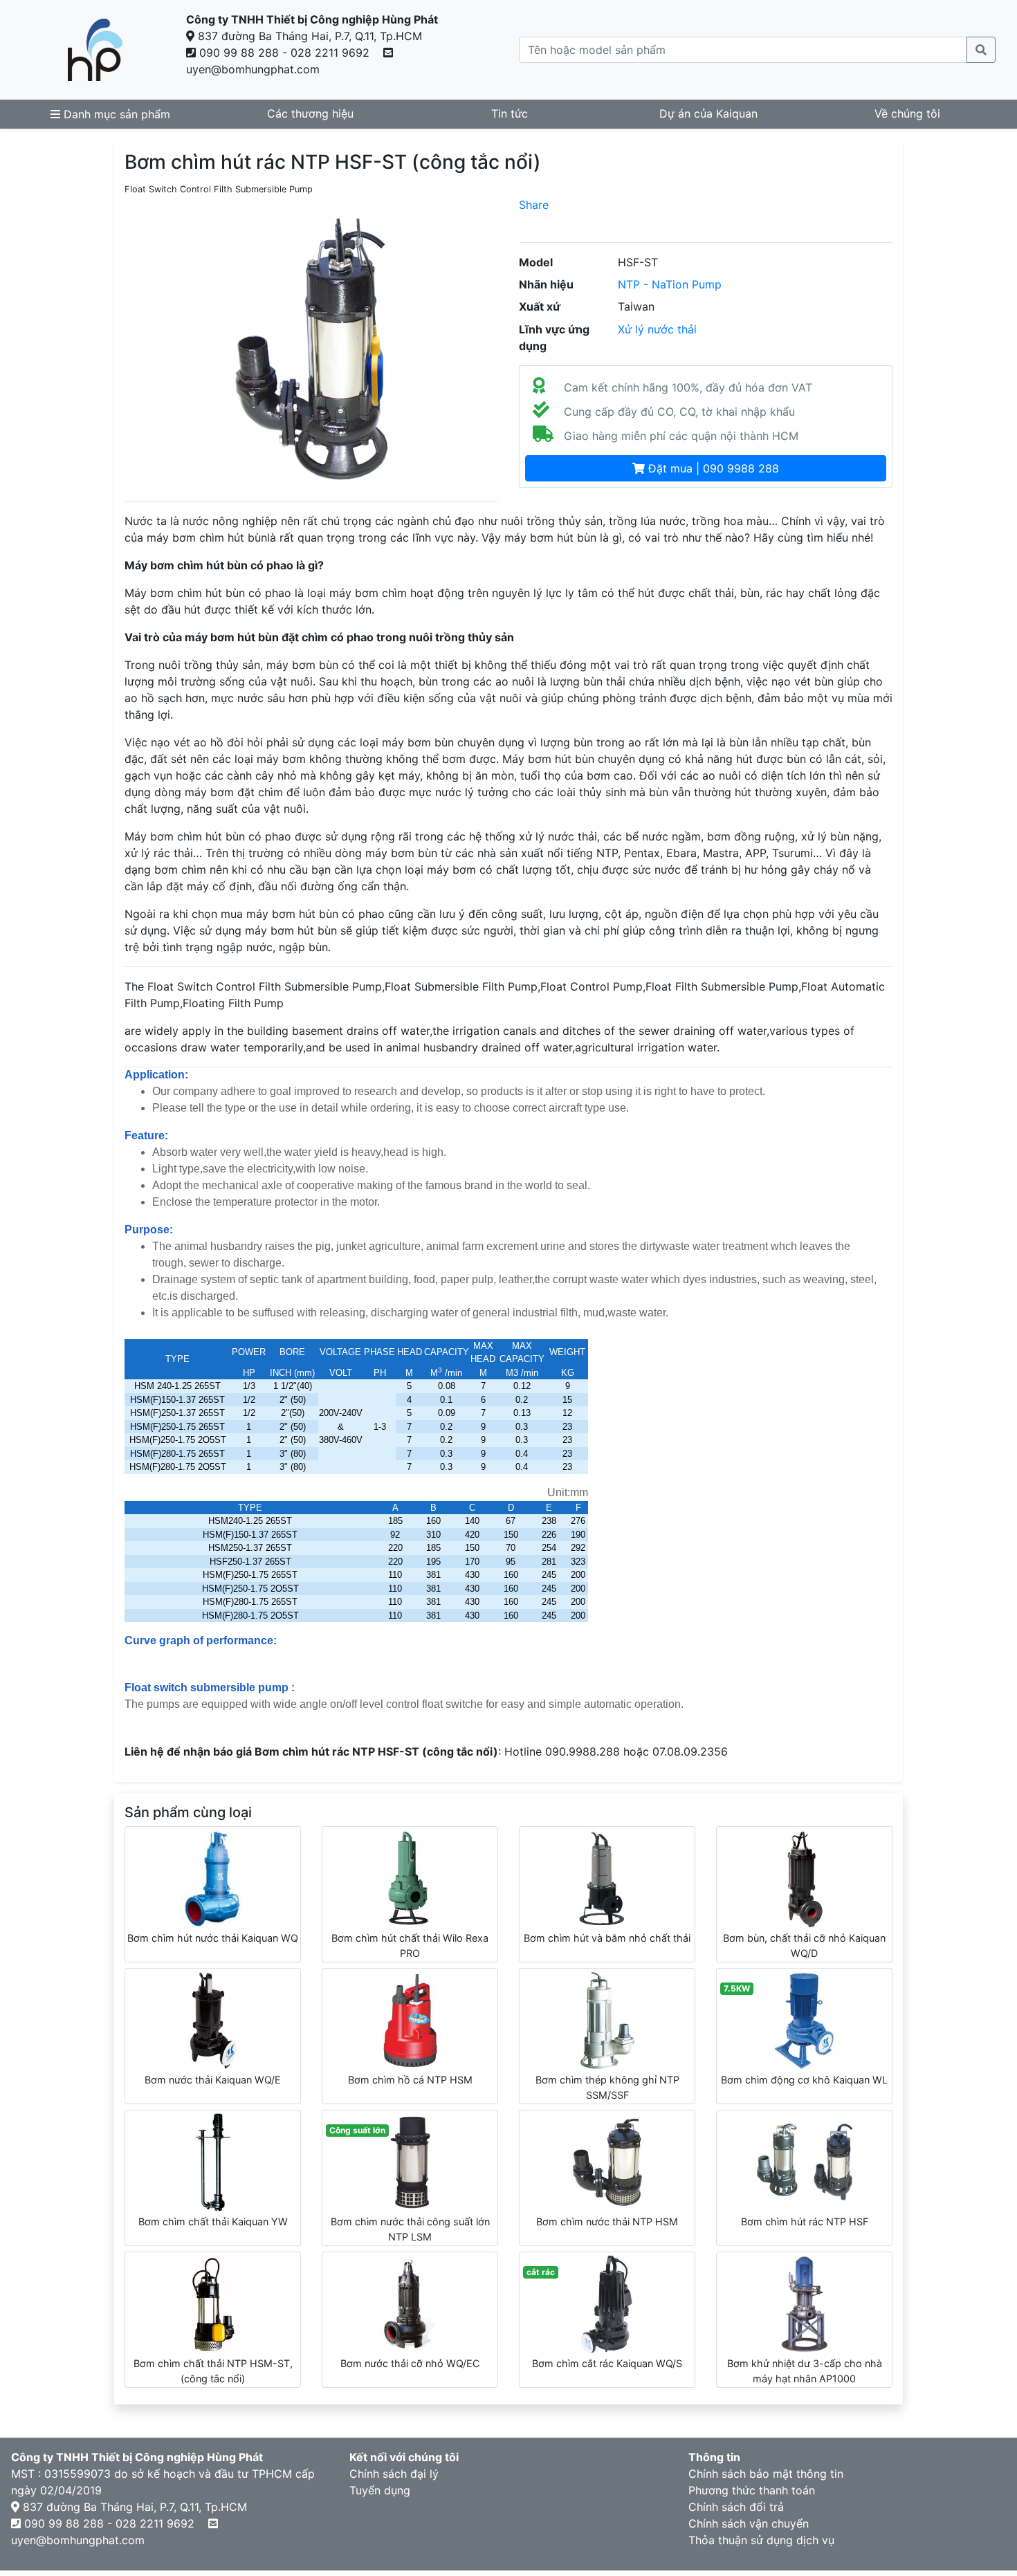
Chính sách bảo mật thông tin (766, 2474)
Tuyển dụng (380, 2490)
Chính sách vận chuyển (749, 2523)
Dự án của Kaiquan (708, 113)
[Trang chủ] (95, 50)
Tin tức (510, 113)
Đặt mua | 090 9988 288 (712, 468)
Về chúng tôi (907, 113)
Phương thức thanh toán (752, 2490)
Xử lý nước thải (657, 329)
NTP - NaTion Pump (670, 284)
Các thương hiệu (310, 113)
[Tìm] (981, 50)
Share (534, 205)
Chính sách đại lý (394, 2474)
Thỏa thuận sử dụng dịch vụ (761, 2540)
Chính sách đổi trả (736, 2507)
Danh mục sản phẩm (115, 114)
